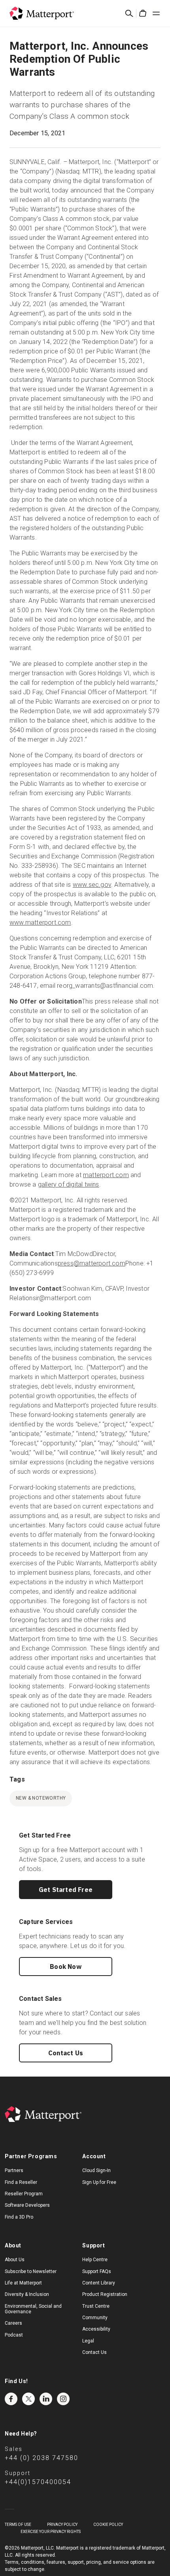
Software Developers (27, 2205)
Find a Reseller (21, 2182)
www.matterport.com (40, 923)
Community (95, 2318)
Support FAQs (97, 2271)
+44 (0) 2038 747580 (42, 2458)
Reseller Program (24, 2194)
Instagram (63, 2399)
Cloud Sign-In (96, 2170)
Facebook (11, 2399)
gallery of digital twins (69, 1184)
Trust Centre (96, 2306)
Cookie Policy (108, 2525)
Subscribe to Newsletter (31, 2271)
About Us (15, 2260)
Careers (13, 2323)
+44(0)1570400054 (38, 2482)
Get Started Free (66, 1890)
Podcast (14, 2335)
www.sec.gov (92, 885)
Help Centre (95, 2260)
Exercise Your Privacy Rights (51, 2532)
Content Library (99, 2283)
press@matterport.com (92, 1263)
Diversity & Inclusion (27, 2294)
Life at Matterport (23, 2283)
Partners (14, 2170)
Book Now (66, 1967)
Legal (88, 2341)
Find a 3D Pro (19, 2217)
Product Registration (105, 2294)
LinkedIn (46, 2399)
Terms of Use (18, 2525)
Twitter (28, 2399)
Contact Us (66, 2053)
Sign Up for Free (99, 2182)
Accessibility (96, 2329)
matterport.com (106, 1175)
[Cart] (143, 13)
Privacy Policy (62, 2525)
